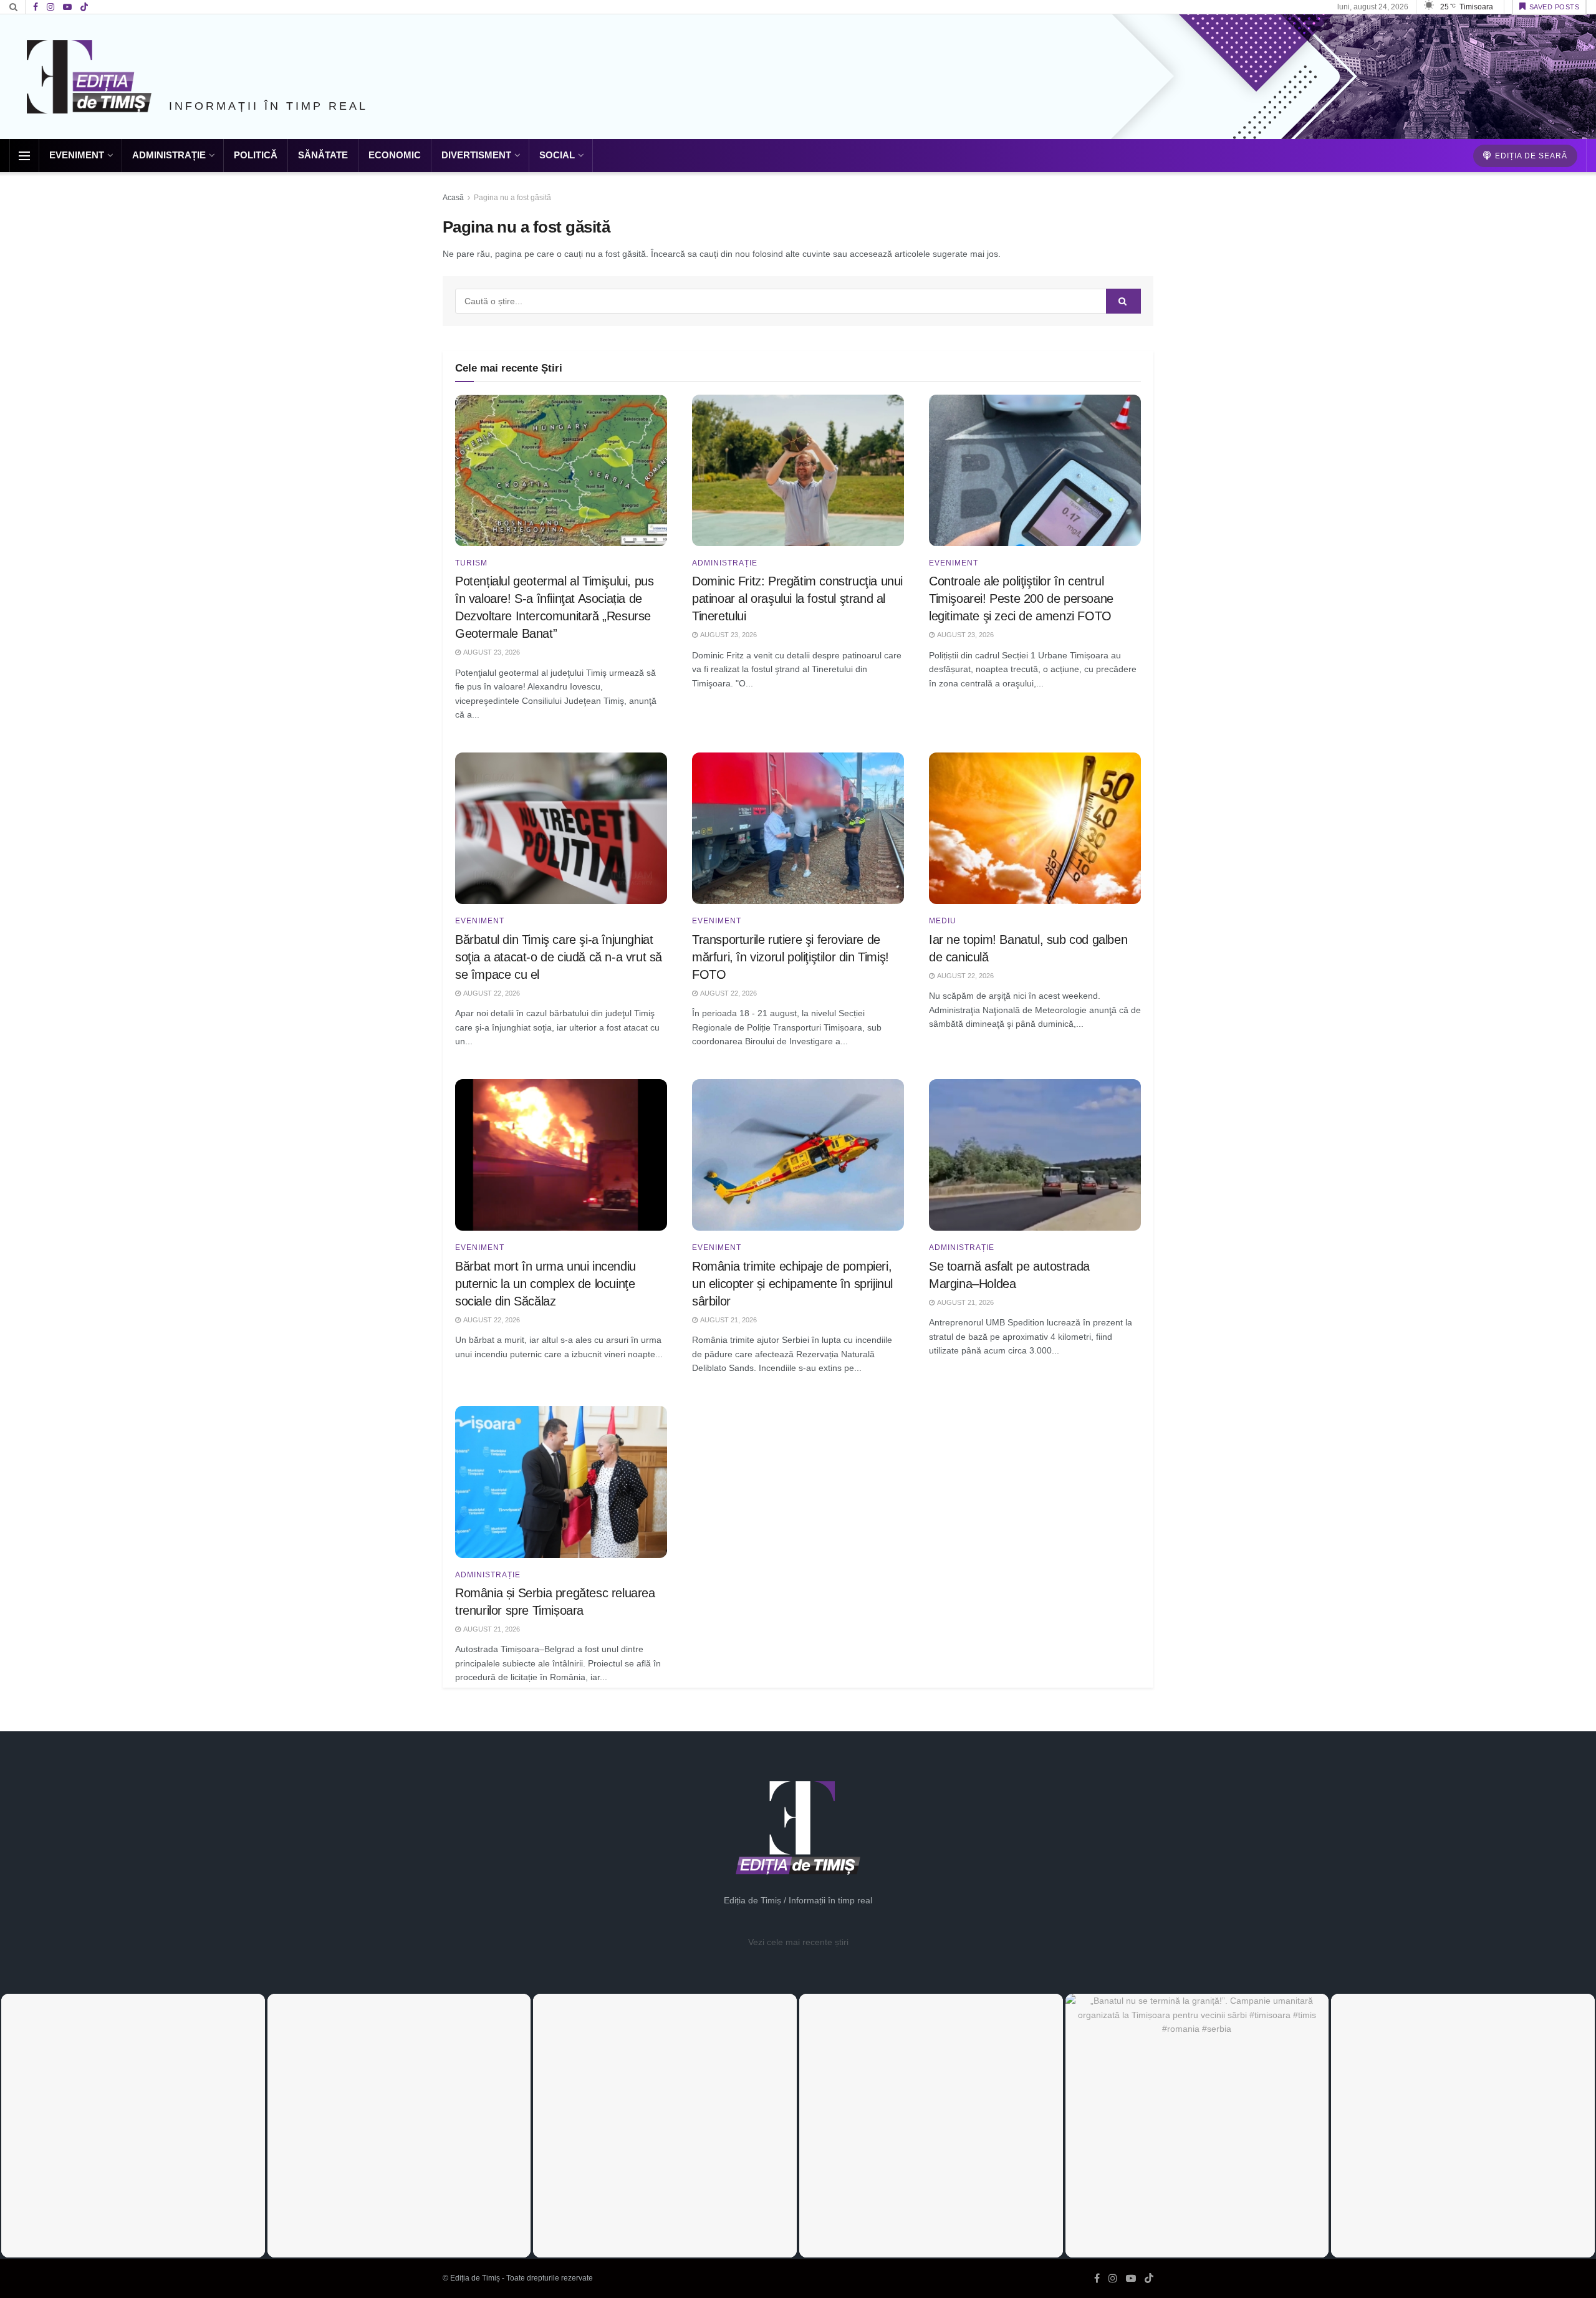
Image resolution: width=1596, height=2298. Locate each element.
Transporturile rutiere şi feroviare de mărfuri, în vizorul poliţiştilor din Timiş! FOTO (791, 957)
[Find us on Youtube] (67, 7)
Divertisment (476, 155)
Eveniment (77, 155)
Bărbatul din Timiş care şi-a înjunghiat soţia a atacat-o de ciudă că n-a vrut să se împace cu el (559, 957)
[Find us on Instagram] (50, 7)
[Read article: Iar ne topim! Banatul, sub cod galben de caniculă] (1035, 828)
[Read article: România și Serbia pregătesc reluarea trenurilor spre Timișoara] (561, 1482)
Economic (395, 155)
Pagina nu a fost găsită (512, 198)
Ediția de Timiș (475, 2278)
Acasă (453, 198)
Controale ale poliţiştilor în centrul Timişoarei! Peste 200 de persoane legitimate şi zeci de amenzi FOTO (1021, 599)
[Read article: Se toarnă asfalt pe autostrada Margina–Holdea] (1035, 1155)
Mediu (943, 921)
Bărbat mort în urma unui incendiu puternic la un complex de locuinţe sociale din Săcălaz (546, 1284)
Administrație (169, 155)
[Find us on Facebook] (36, 7)
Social (557, 155)
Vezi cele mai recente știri (798, 1942)
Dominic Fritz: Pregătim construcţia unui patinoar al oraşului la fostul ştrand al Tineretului (797, 599)
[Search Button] (13, 7)
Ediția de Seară (1530, 156)
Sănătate (323, 155)
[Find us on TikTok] (84, 7)
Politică (256, 155)
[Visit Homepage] (89, 77)
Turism (471, 563)
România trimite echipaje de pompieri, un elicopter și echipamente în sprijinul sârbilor (792, 1284)
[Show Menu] (24, 156)
